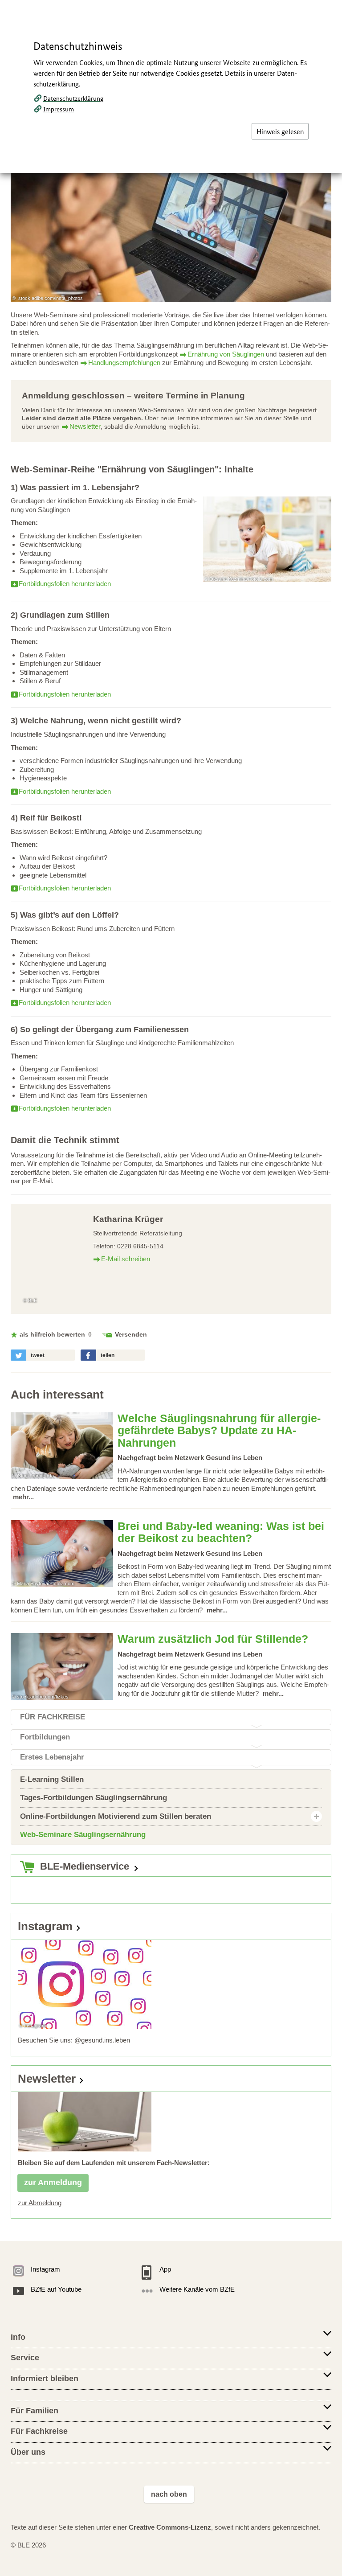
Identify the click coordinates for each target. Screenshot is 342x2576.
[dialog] (171, 1288)
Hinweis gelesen (280, 131)
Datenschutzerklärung (73, 98)
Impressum (59, 109)
